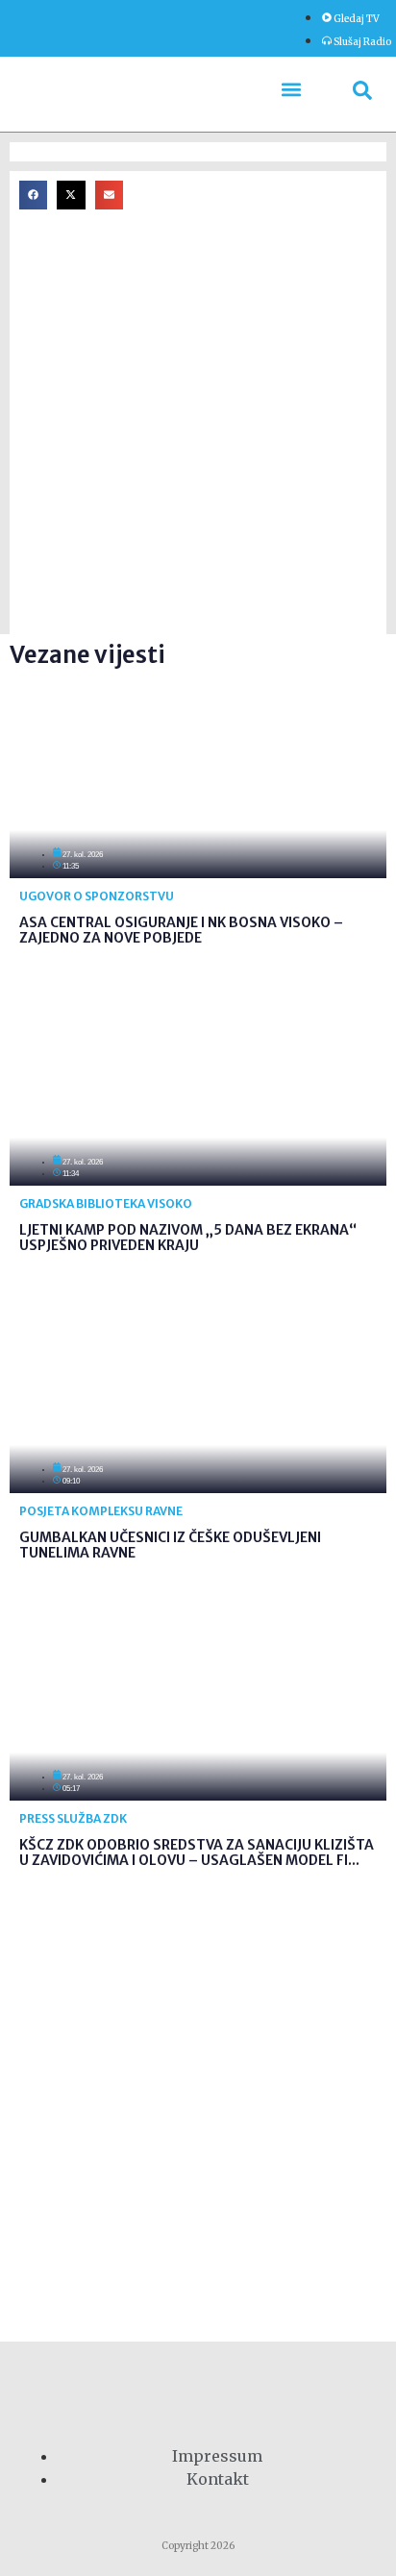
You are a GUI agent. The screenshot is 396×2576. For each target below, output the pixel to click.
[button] (292, 90)
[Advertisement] (198, 427)
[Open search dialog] (362, 94)
